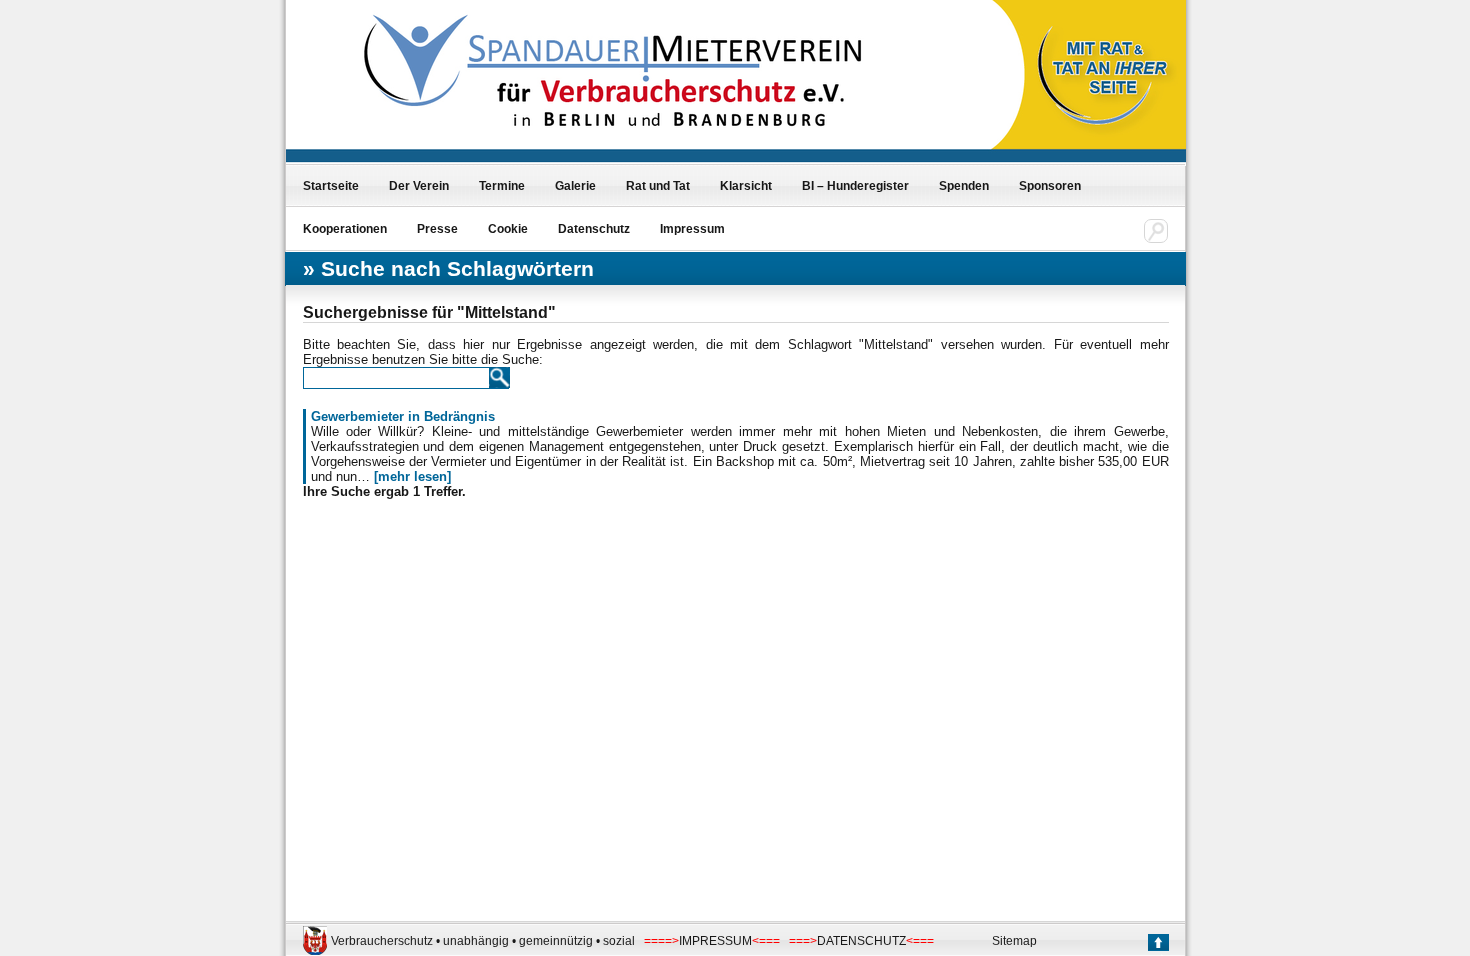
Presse (437, 229)
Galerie (575, 186)
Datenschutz (594, 229)
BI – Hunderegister (855, 186)
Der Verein (419, 186)
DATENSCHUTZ (861, 941)
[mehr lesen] (412, 476)
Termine (502, 186)
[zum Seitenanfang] (1157, 944)
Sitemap (1014, 941)
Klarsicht (746, 186)
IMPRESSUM (715, 941)
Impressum (692, 229)
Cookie (508, 229)
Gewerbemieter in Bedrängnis (403, 416)
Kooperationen (345, 229)
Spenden (964, 186)
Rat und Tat (658, 186)
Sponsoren (1050, 186)
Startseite (331, 186)
